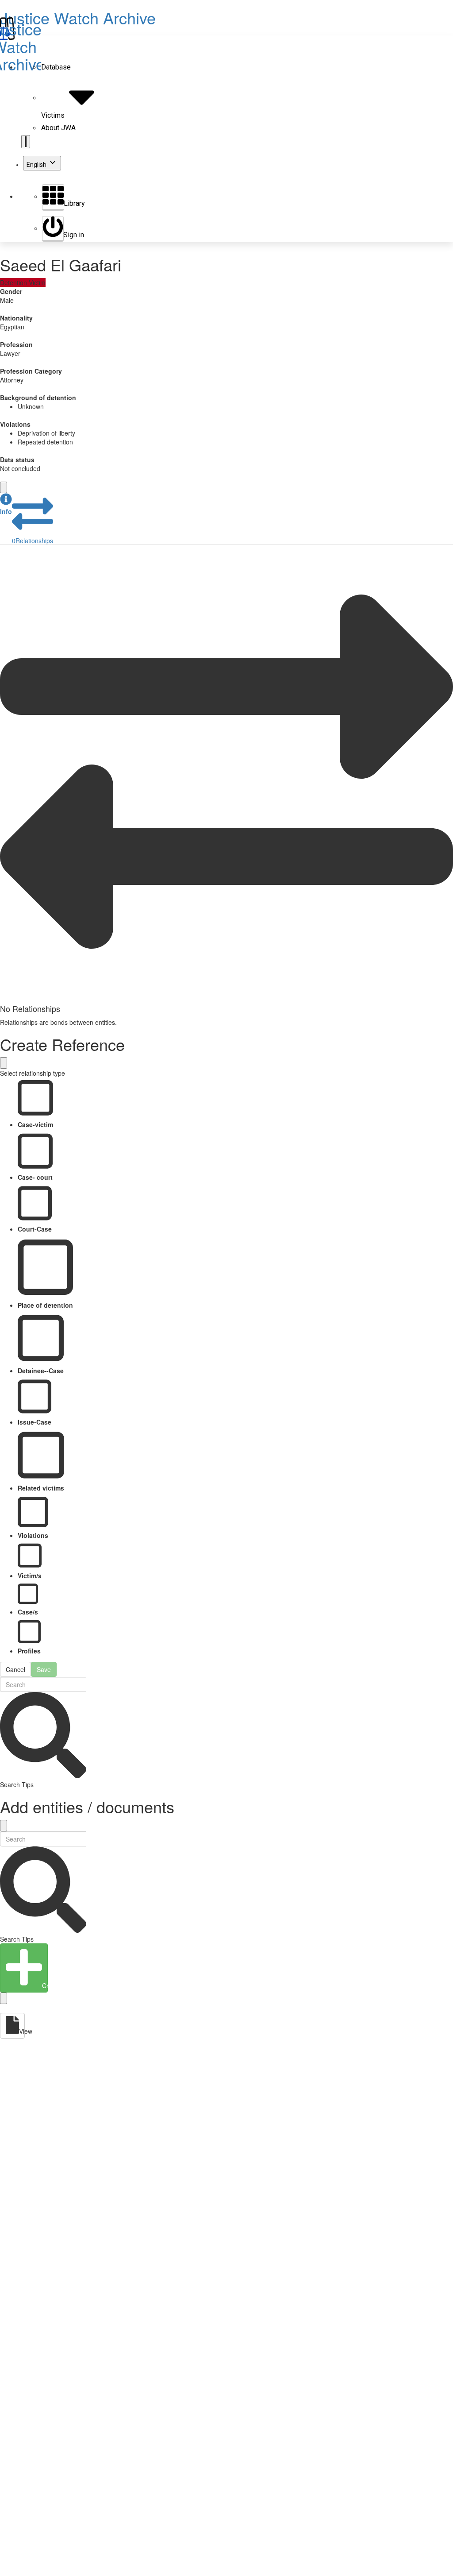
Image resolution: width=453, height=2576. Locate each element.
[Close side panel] (4, 487)
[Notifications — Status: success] (26, 142)
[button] (6, 504)
